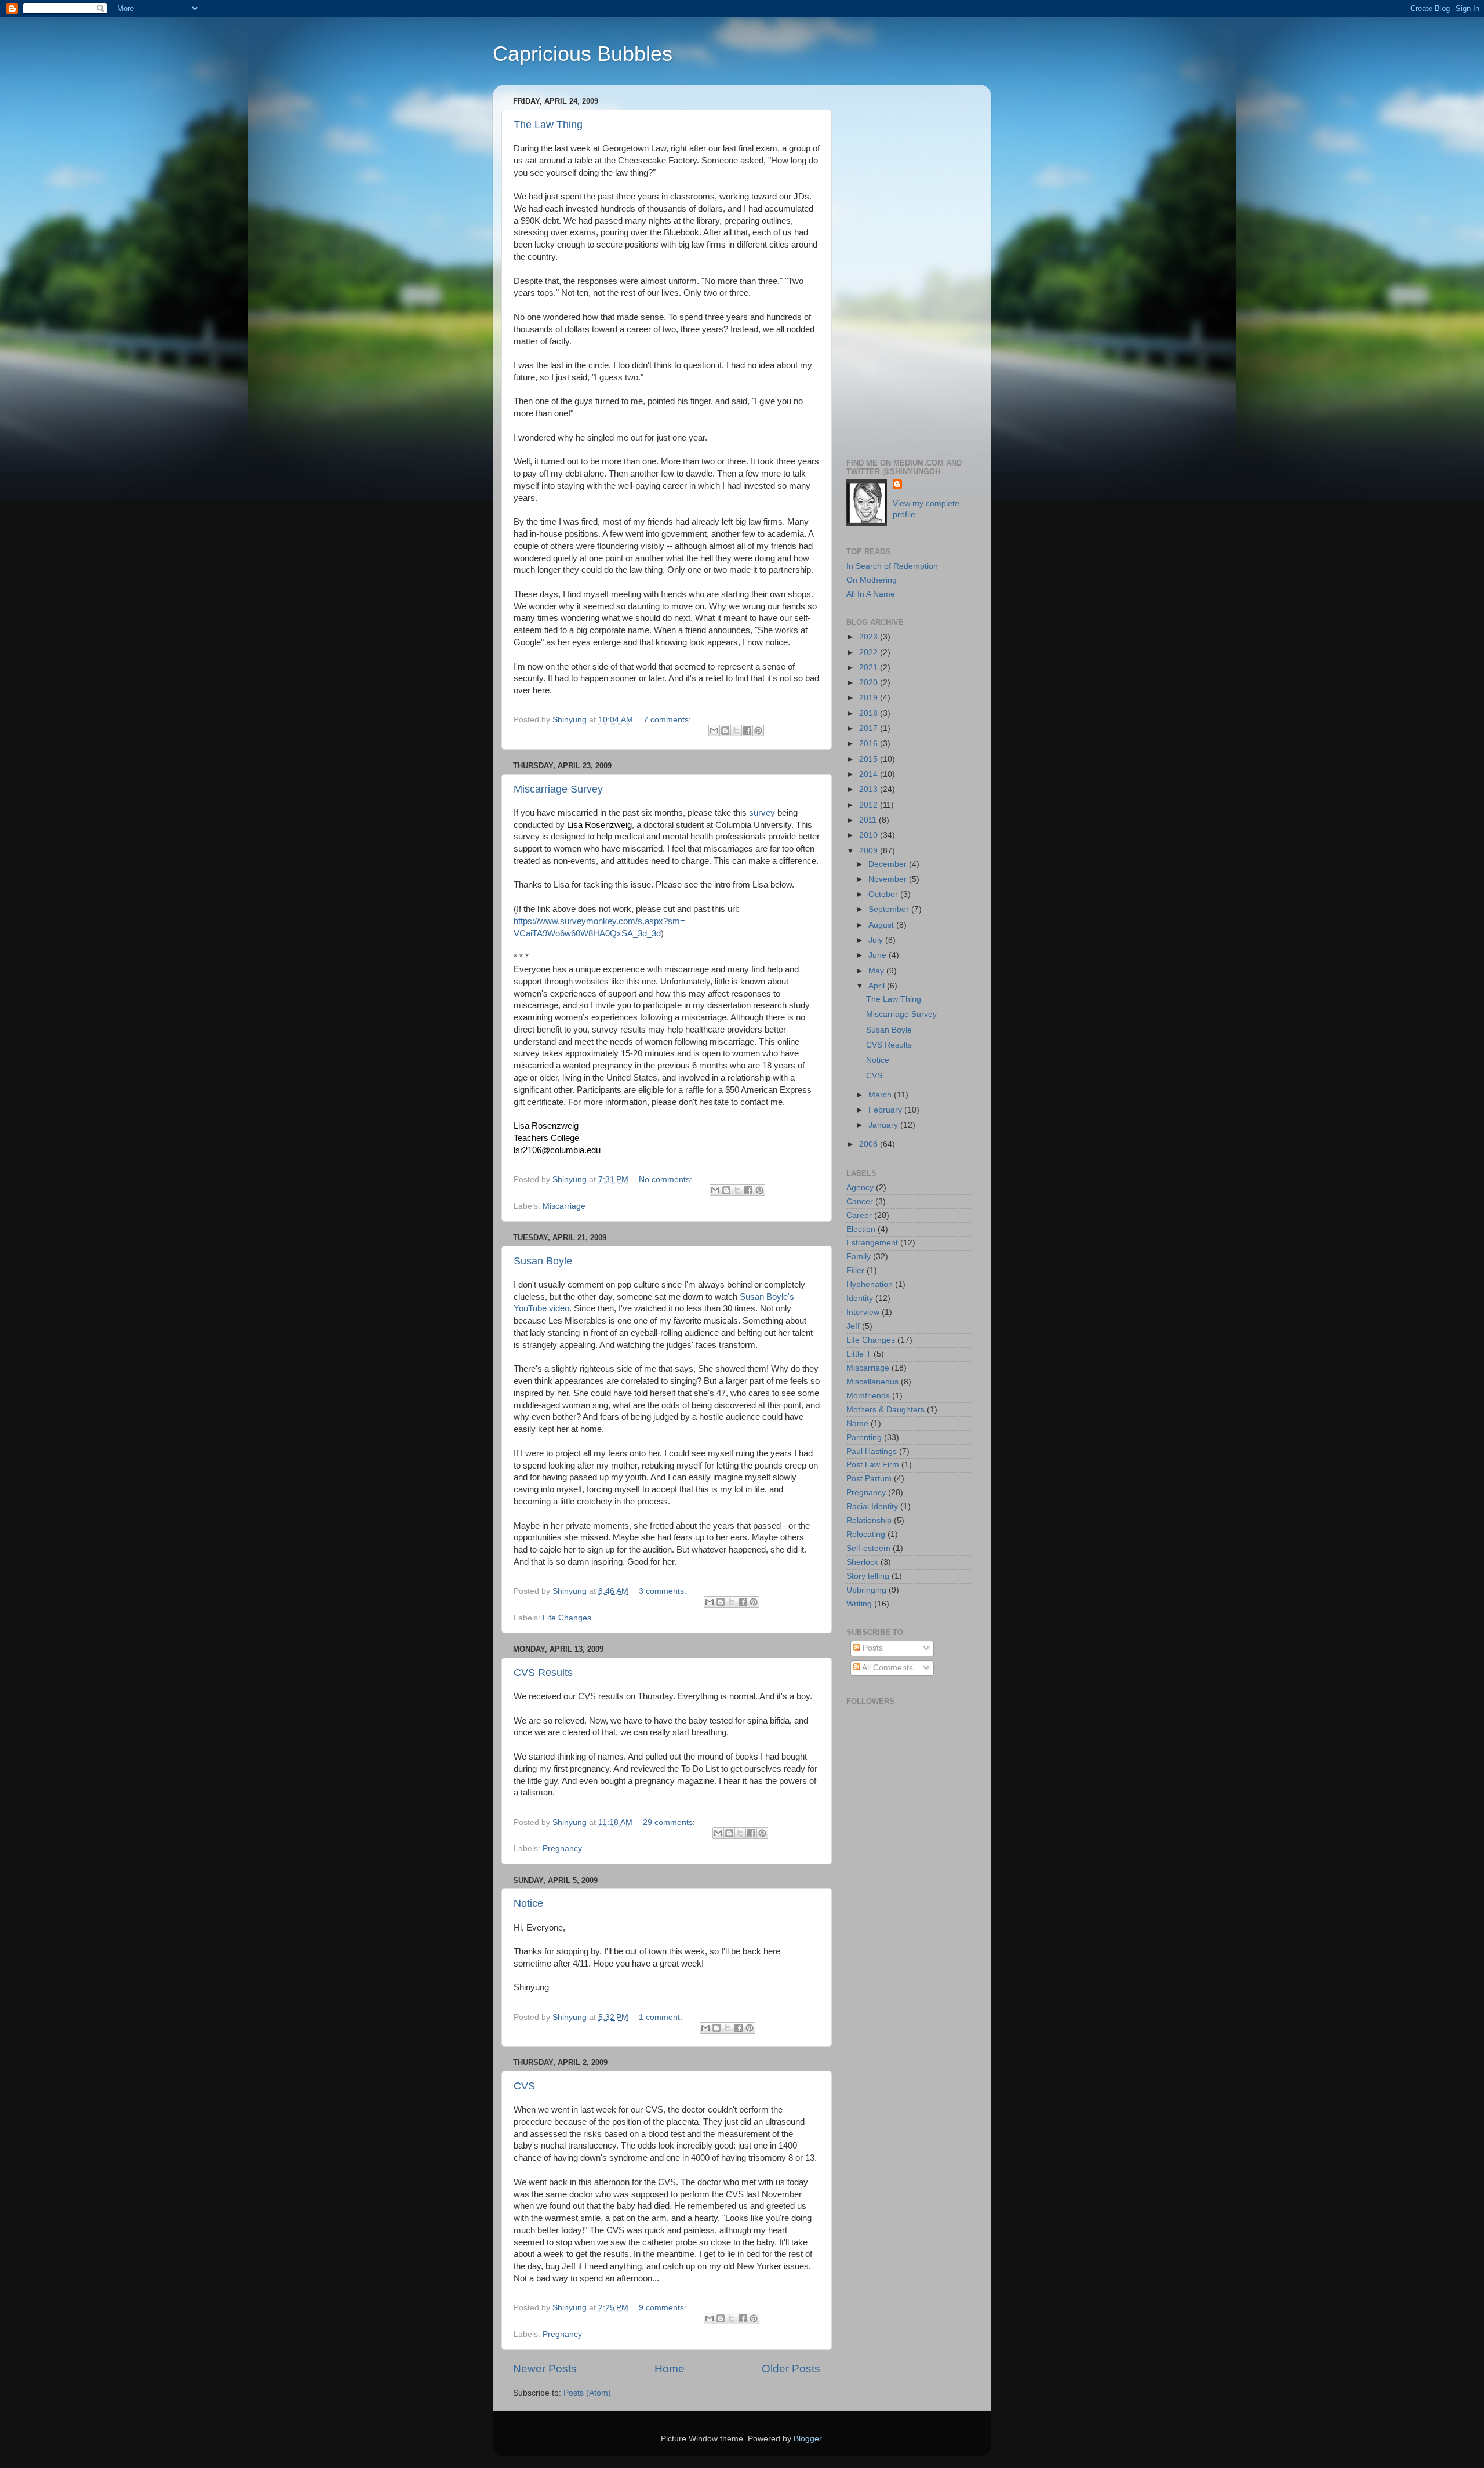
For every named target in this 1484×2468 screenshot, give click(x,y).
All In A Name (871, 594)
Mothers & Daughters (885, 1410)
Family (859, 1257)
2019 (870, 698)
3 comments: (664, 1591)
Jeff (853, 1326)
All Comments (887, 1668)
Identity (860, 1298)
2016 (870, 744)
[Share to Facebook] (747, 730)
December (889, 864)
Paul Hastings (872, 1451)
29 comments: (670, 1822)
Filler (855, 1271)
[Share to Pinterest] (758, 730)
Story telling (868, 1576)
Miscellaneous (872, 1382)
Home (670, 2369)
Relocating (866, 1534)
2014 (870, 774)
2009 (870, 851)
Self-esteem (868, 1548)
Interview (863, 1312)
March (881, 1095)
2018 (870, 713)
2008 (870, 1144)
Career (859, 1215)
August (882, 925)
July (877, 940)
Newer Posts (545, 2369)
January (884, 1125)
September (890, 909)
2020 (870, 683)
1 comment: (662, 2017)
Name (857, 1424)
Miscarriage (564, 1206)
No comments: (667, 1180)
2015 (870, 759)
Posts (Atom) (587, 2393)
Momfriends (868, 1396)
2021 (870, 668)
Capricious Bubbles (583, 54)
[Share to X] (736, 730)
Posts (872, 1648)
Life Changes (567, 1618)
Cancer (860, 1202)
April (878, 986)
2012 (870, 805)
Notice (528, 1903)
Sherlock (862, 1562)
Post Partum (869, 1479)
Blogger (808, 2439)
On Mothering (872, 580)
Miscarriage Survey (558, 789)
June (879, 955)
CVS (524, 2086)
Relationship (869, 1520)
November (889, 879)
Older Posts (791, 2369)
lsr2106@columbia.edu (557, 1150)
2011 (869, 820)
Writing (859, 1604)
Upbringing (866, 1590)
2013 (870, 789)
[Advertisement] (909, 267)
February (886, 1110)
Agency (860, 1188)
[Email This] (714, 730)
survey (762, 813)
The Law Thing (548, 125)
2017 (870, 728)
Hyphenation (870, 1284)
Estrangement (872, 1243)
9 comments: (664, 2308)
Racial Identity (872, 1506)
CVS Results (543, 1673)
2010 (870, 835)
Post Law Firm (873, 1465)
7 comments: (668, 720)
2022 (870, 653)
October (884, 894)
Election (861, 1229)
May (877, 971)
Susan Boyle (543, 1261)
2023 (870, 637)
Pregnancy (562, 1849)
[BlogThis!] (725, 730)
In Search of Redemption (892, 566)
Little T (859, 1354)
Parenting (864, 1437)
